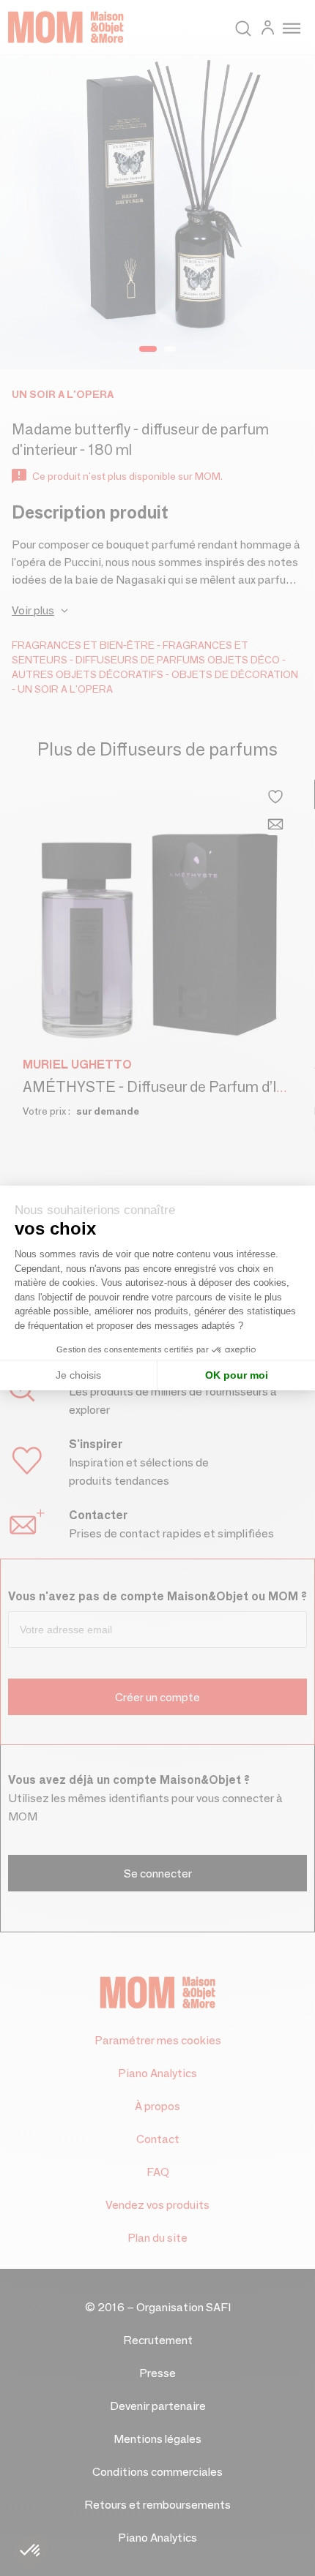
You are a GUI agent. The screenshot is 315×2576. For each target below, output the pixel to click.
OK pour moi (237, 1375)
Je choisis (78, 1375)
